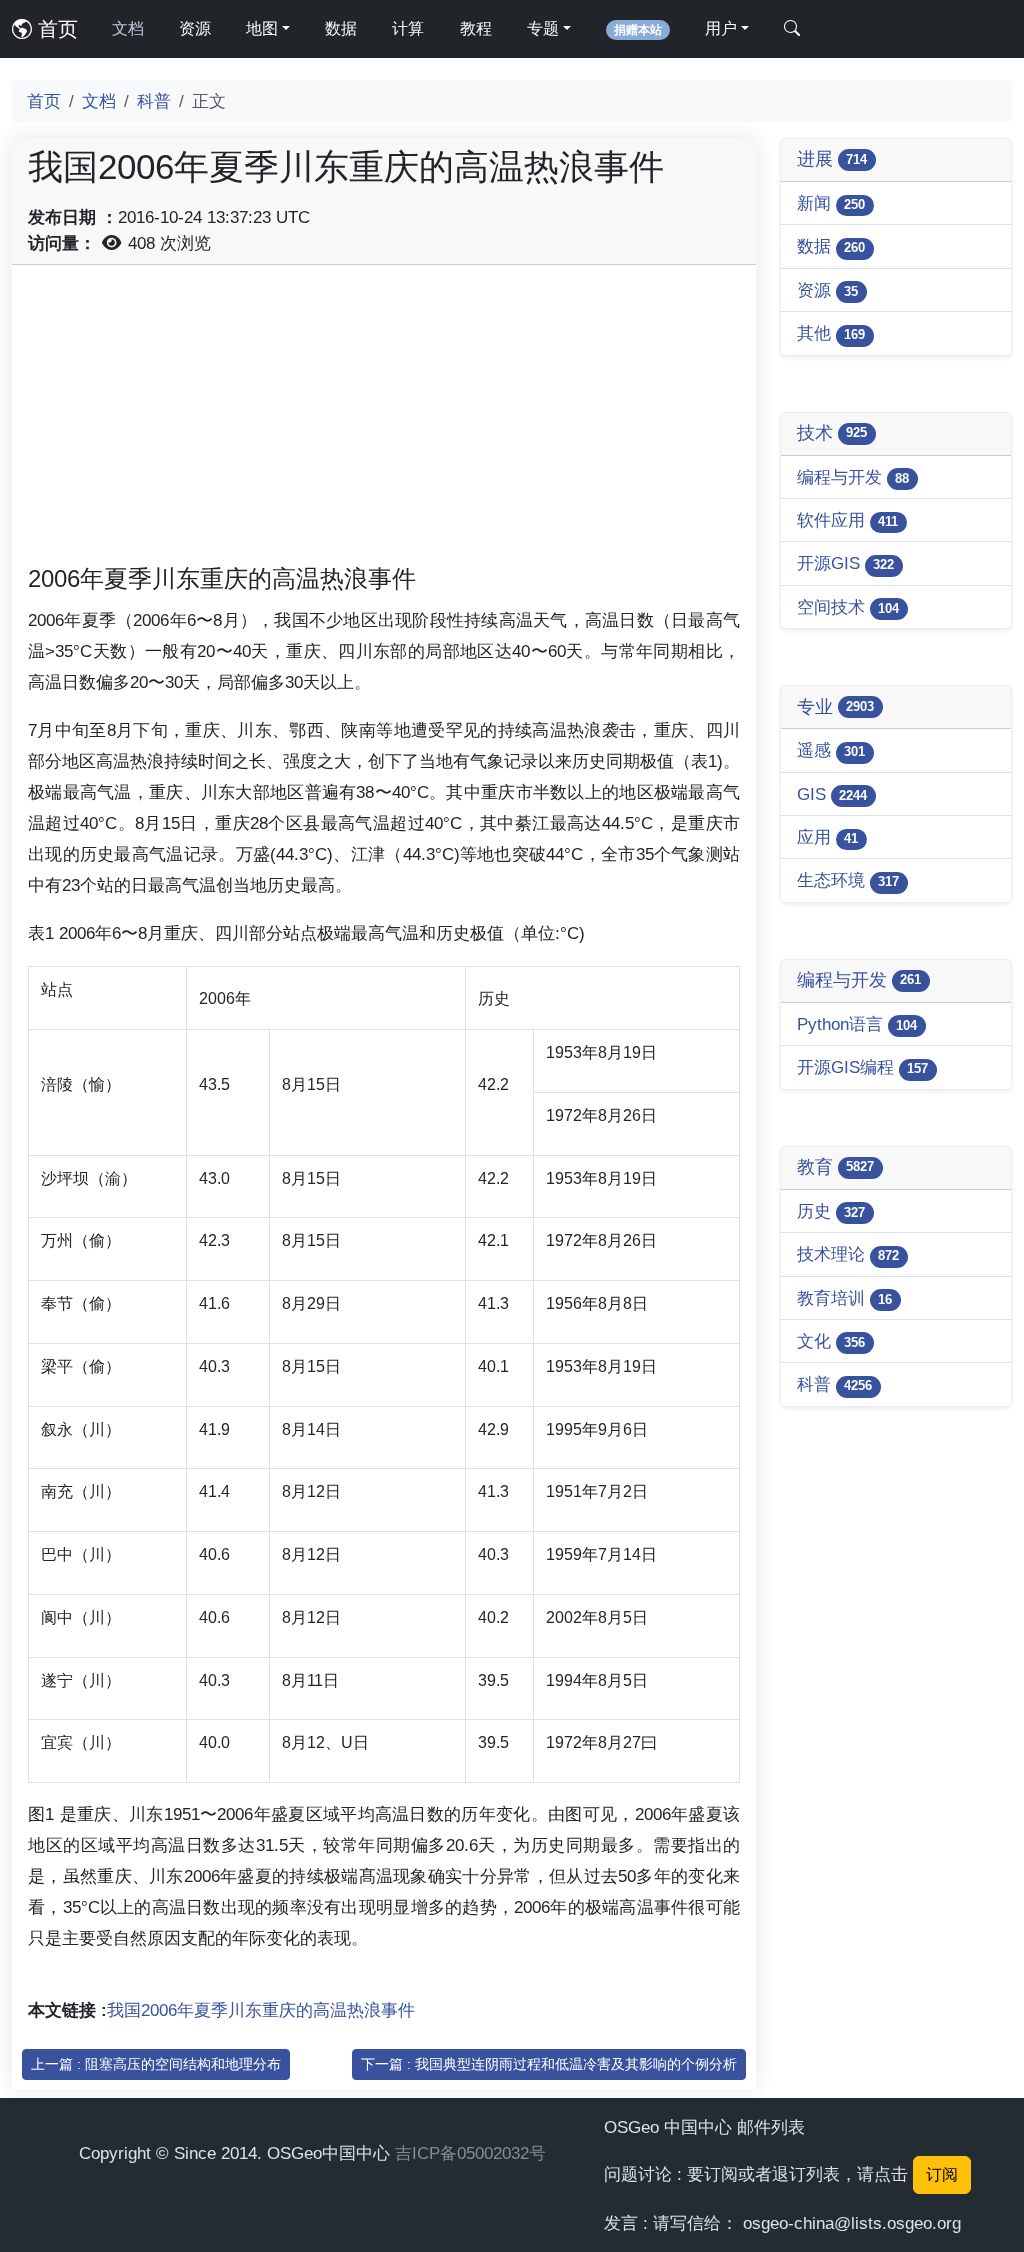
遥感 (831, 750)
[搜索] (792, 29)
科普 (154, 101)
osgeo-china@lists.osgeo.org (852, 2223)
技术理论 (848, 1254)
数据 (341, 28)
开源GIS (845, 563)
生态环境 (848, 880)
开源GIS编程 (862, 1067)
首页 (55, 29)
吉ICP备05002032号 (470, 2153)
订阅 (942, 2174)
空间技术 (848, 607)
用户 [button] (721, 28)
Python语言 (857, 1024)
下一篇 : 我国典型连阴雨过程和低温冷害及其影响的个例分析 (549, 2064)
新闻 (831, 203)
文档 (128, 28)
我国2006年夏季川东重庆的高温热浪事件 (261, 2010)
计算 (408, 28)
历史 (831, 1211)
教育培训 (844, 1298)
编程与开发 (853, 477)
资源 (195, 28)
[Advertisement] (384, 421)
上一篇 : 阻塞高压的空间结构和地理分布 (156, 2064)
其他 (831, 333)
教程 (476, 28)
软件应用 (847, 520)
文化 (831, 1341)
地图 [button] (262, 28)
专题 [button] (543, 28)
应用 (827, 837)
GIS (832, 794)
